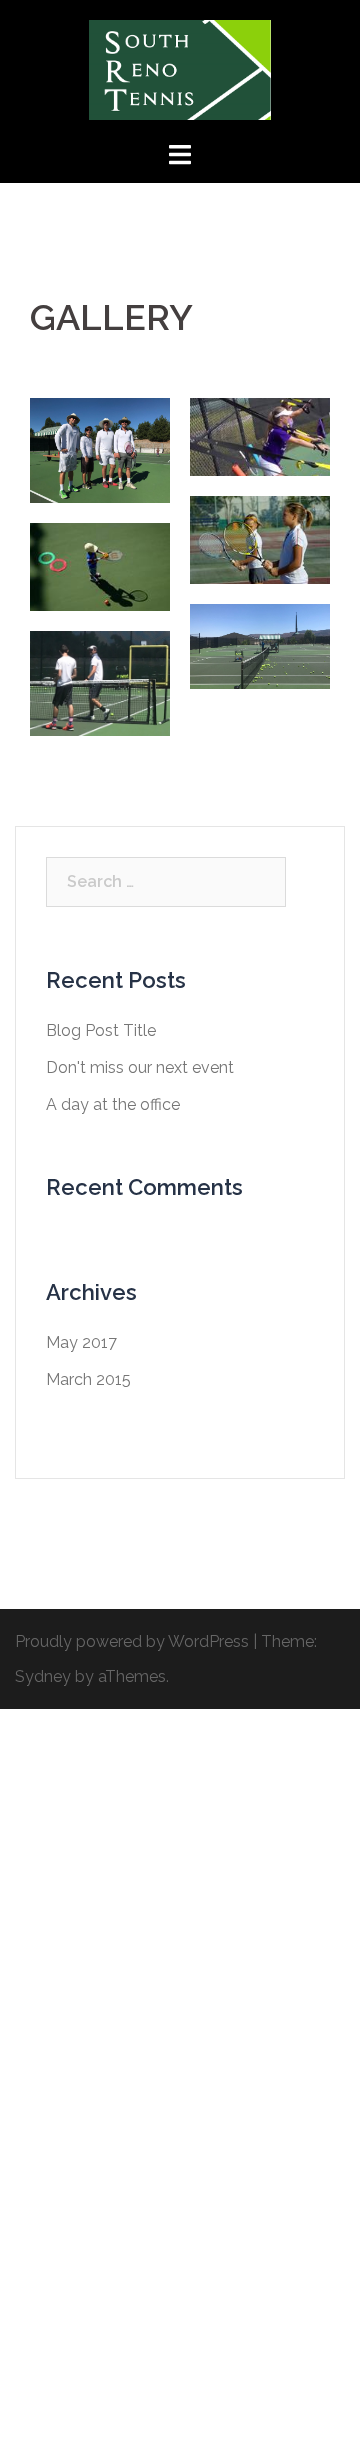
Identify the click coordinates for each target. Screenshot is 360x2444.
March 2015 (88, 1379)
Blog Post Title (101, 1030)
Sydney (43, 1676)
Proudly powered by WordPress (132, 1641)
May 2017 (81, 1342)
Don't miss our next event (140, 1067)
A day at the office (113, 1104)
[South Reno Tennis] (180, 68)
